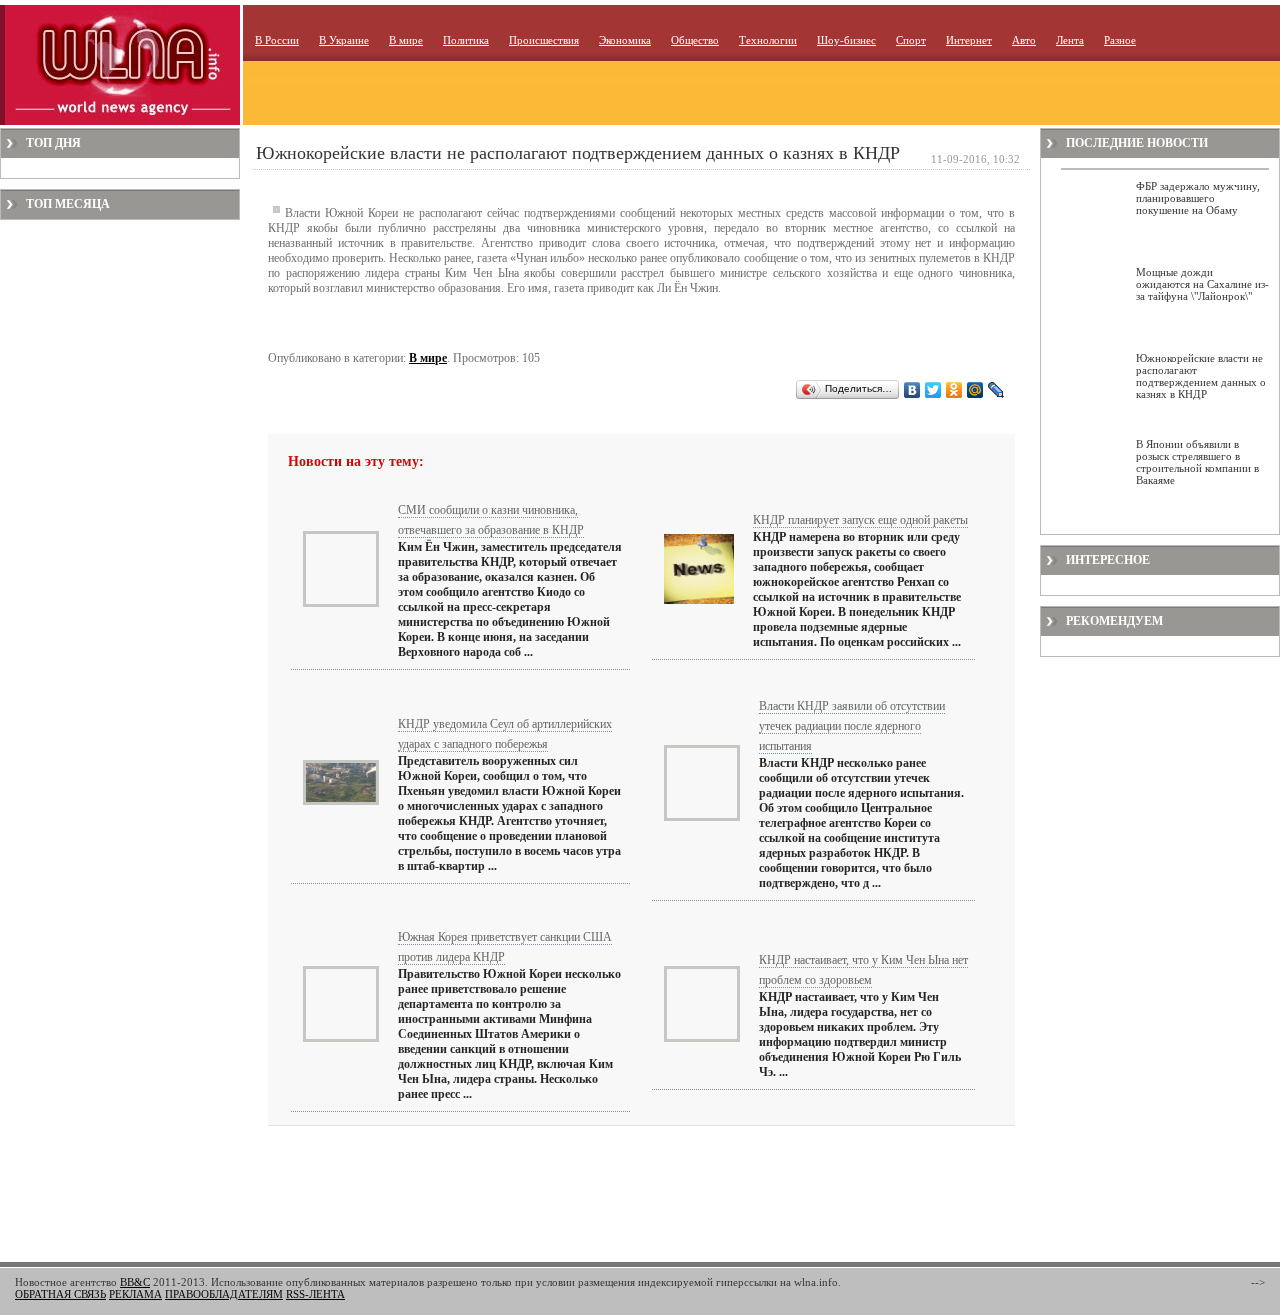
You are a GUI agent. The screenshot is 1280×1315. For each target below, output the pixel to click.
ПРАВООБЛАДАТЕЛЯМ (224, 1294)
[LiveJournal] (996, 390)
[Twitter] (933, 390)
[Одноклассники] (954, 390)
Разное (1120, 40)
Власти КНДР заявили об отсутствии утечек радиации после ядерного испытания (852, 726)
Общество (695, 40)
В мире (406, 40)
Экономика (625, 40)
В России (277, 40)
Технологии (768, 40)
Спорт (911, 40)
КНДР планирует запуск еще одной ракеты (860, 520)
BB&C (135, 1282)
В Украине (344, 40)
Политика (466, 40)
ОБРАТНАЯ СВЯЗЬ (60, 1294)
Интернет (969, 40)
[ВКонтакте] (912, 390)
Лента (1070, 40)
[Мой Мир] (975, 390)
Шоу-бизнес (846, 40)
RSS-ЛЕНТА (315, 1294)
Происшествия (544, 40)
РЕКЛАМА (135, 1294)
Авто (1024, 40)
